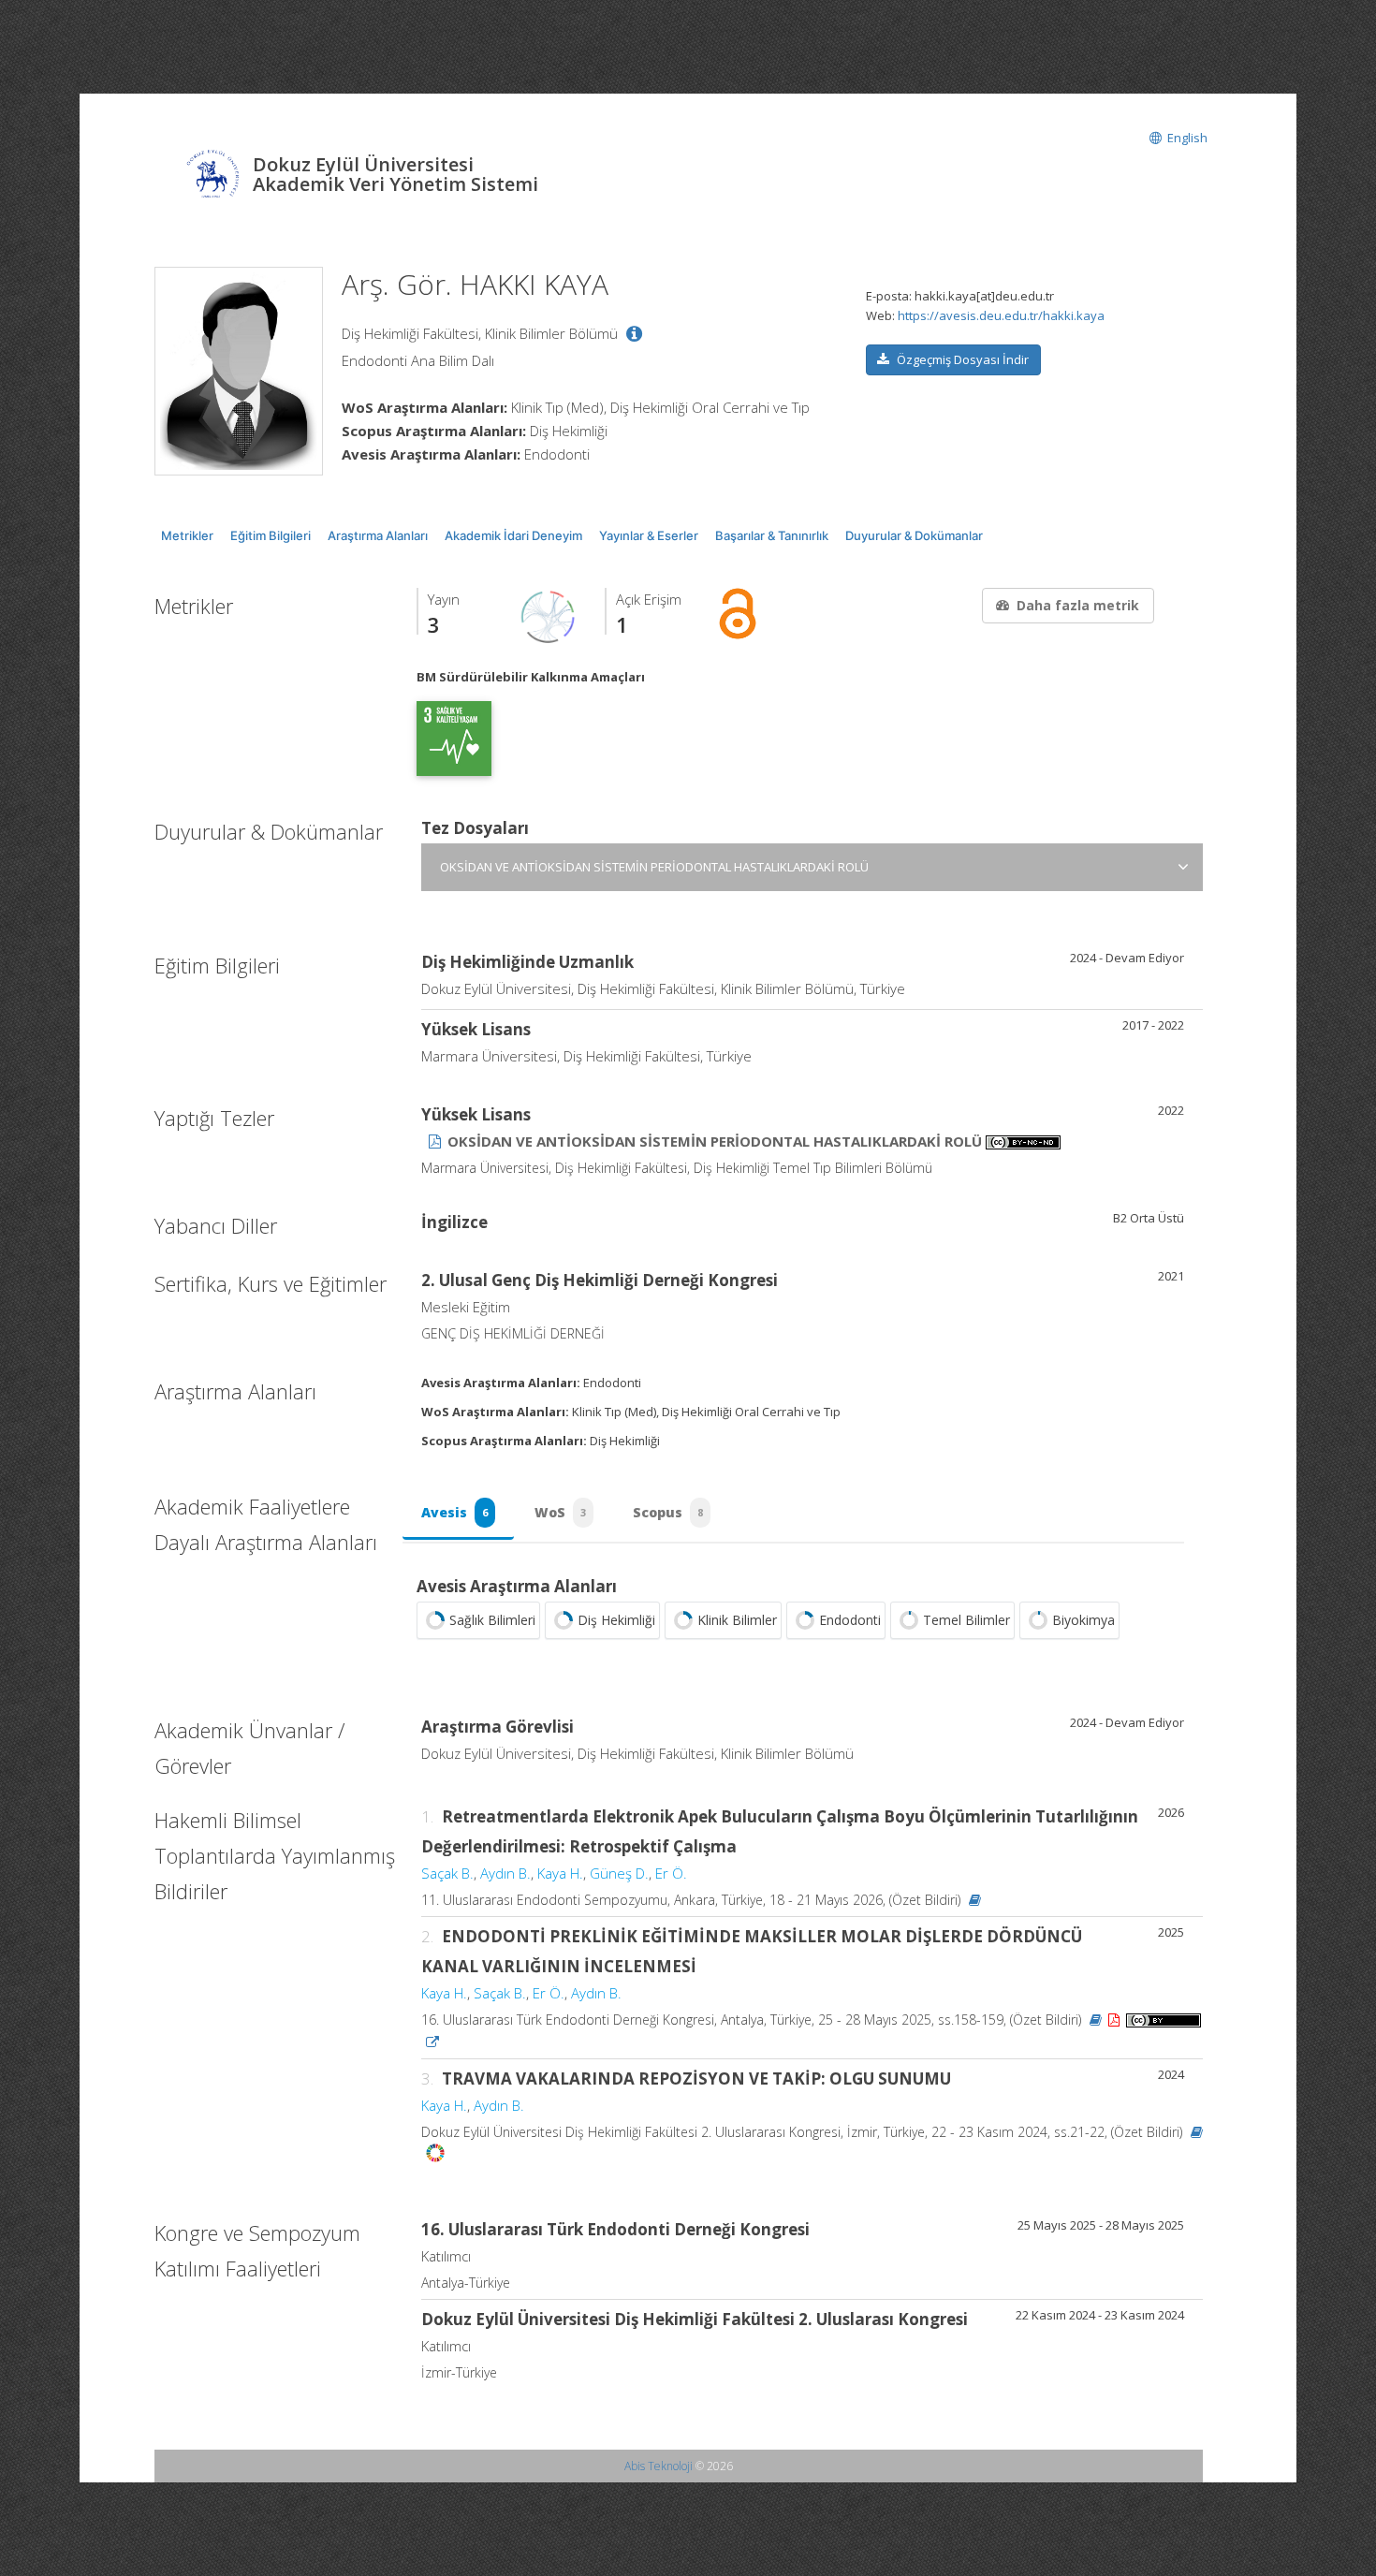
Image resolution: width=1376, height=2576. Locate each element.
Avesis (454, 1512)
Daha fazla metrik (1078, 605)
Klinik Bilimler (737, 1620)
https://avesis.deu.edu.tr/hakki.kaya (1001, 315)
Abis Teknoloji (659, 2466)
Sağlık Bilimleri (492, 1620)
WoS (560, 1512)
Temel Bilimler (966, 1620)
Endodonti (850, 1620)
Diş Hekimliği (616, 1620)
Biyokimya (1083, 1620)
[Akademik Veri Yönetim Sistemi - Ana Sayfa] (213, 176)
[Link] (432, 2042)
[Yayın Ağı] (549, 616)
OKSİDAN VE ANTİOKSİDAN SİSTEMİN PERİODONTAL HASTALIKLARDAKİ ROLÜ (654, 867)
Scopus (668, 1512)
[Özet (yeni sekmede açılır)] (975, 1900)
